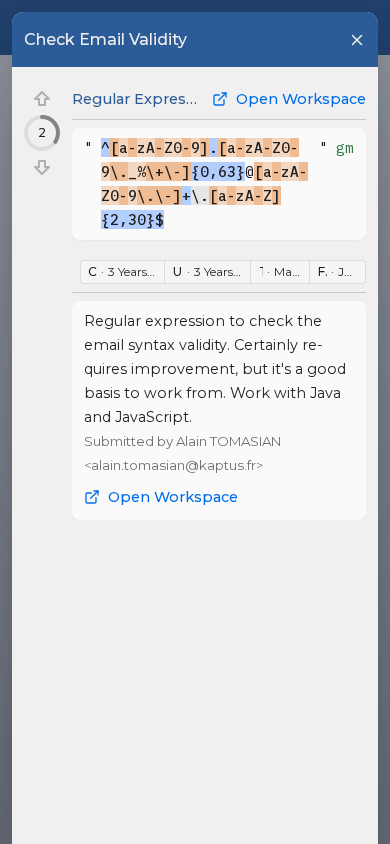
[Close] (357, 40)
